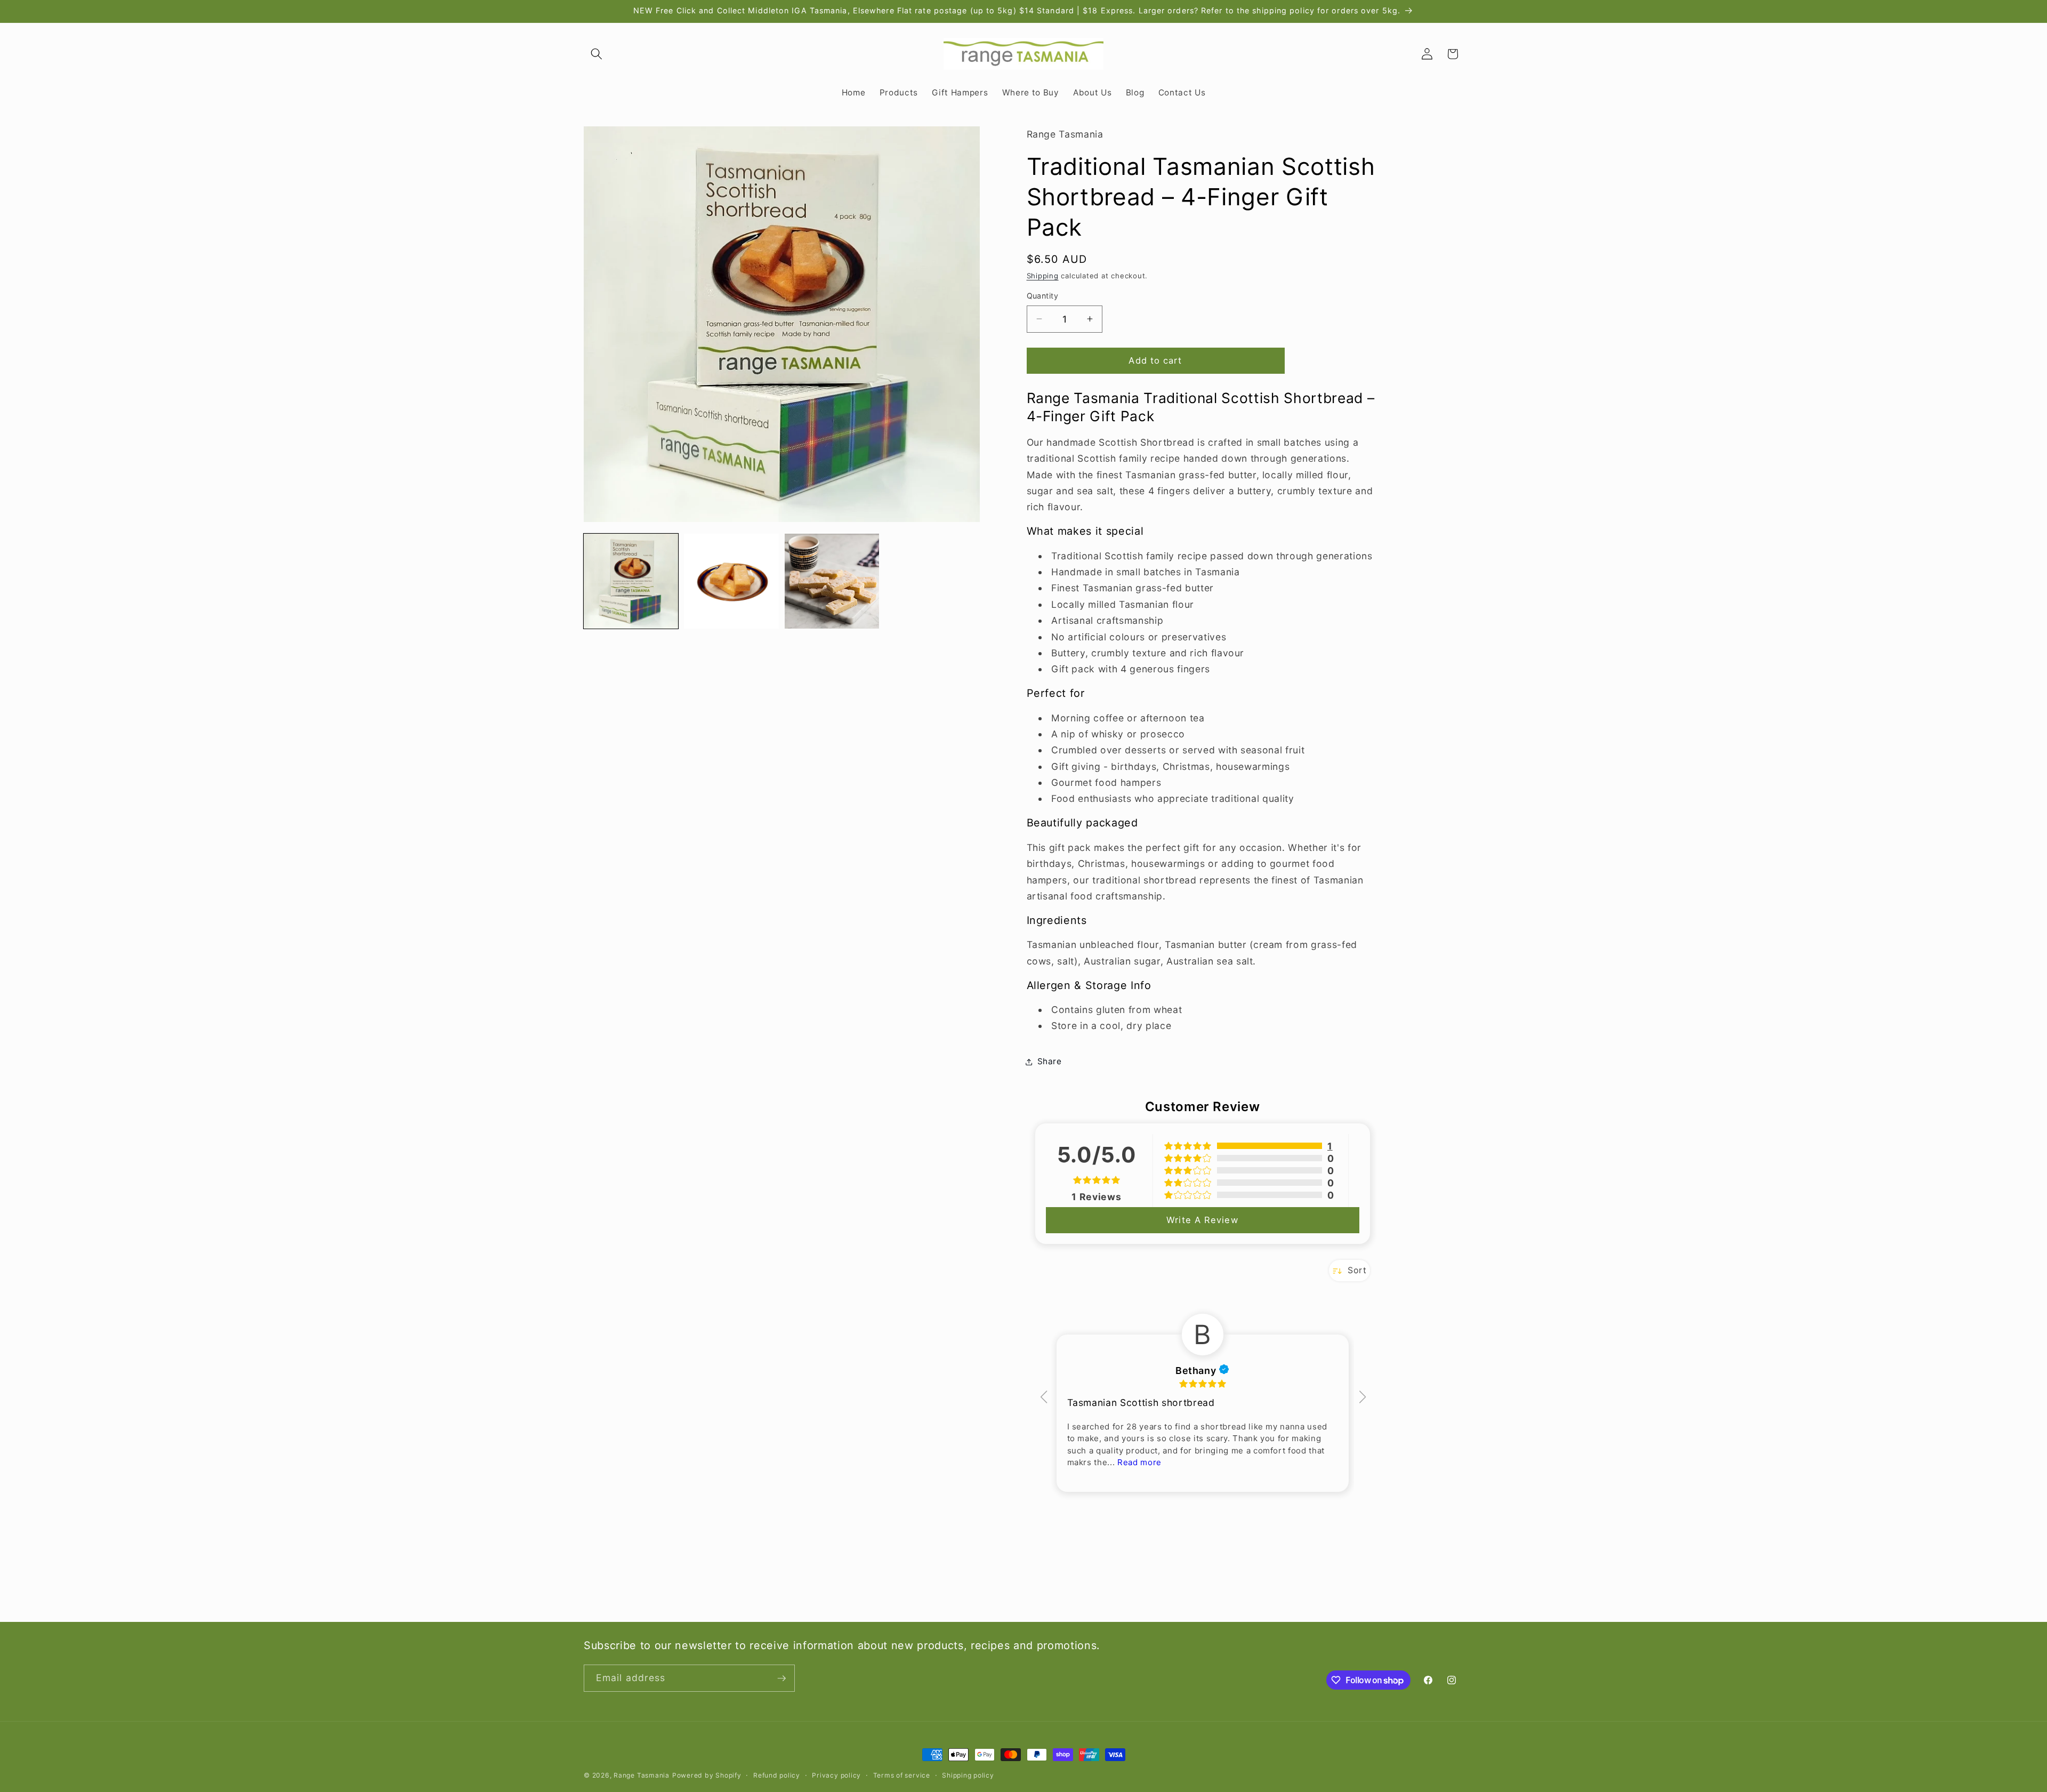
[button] (597, 54)
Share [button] (1050, 1061)
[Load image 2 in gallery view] (731, 581)
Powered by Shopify (707, 1775)
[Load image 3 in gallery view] (832, 581)
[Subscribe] (781, 1678)
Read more (1139, 1462)
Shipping (1043, 276)
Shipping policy (968, 1775)
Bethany (1202, 1370)
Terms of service (902, 1775)
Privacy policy (836, 1775)
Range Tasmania (642, 1775)
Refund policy (777, 1775)
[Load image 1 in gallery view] (631, 581)
